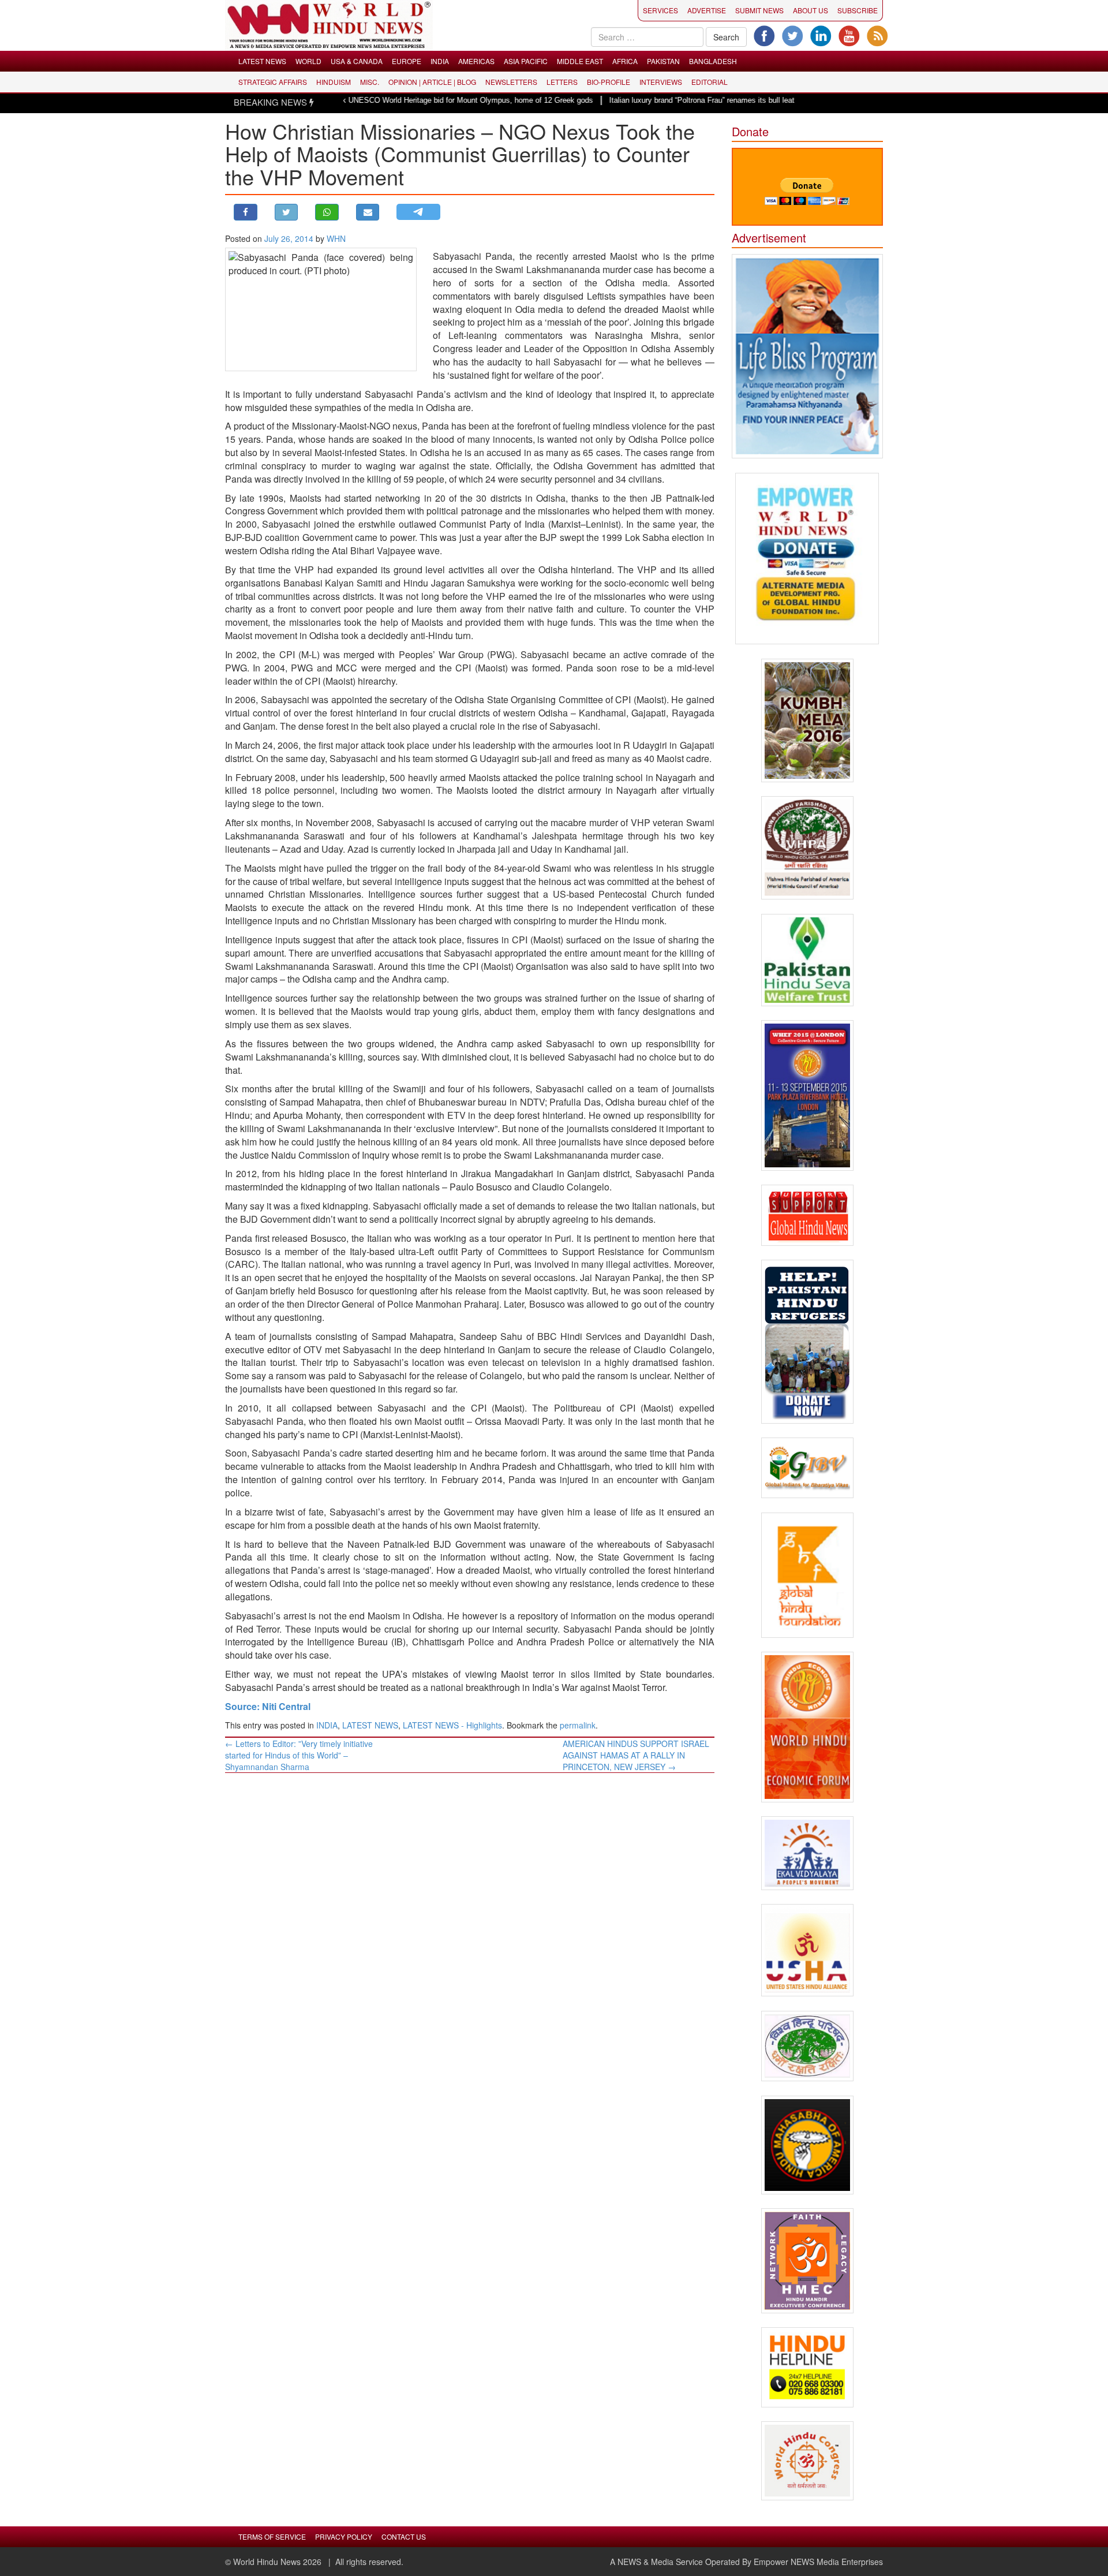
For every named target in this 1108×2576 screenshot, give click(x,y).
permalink (578, 1725)
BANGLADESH (713, 61)
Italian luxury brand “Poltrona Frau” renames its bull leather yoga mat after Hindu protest (688, 100)
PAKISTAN (663, 61)
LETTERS (562, 82)
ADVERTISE (707, 10)
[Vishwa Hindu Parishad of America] (808, 848)
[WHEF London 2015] (808, 1095)
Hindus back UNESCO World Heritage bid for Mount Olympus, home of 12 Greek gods (381, 100)
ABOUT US (811, 10)
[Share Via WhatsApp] (327, 212)
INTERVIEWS (661, 82)
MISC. (370, 82)
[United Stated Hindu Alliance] (808, 1950)
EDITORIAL (710, 82)
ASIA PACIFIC (526, 61)
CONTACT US (404, 2536)
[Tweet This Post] (287, 212)
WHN (336, 238)
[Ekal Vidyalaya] (808, 1853)
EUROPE (407, 61)
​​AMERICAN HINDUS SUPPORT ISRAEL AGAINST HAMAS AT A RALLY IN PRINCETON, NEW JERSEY (636, 1755)
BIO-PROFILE (609, 82)
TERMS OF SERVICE (272, 2536)
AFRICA (625, 61)
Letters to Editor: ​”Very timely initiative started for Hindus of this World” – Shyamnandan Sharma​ (299, 1755)
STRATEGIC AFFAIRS (273, 82)
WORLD (308, 61)
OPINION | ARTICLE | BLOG (432, 82)
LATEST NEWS (262, 61)
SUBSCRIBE (858, 10)
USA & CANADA (357, 61)
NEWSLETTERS (511, 82)
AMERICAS (476, 61)
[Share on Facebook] (246, 212)
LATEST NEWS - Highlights (452, 1725)
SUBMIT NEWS (759, 10)
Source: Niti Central (268, 1706)
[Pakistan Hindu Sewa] (808, 960)
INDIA (440, 61)
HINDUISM (334, 82)
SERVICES (660, 10)
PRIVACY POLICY (344, 2536)
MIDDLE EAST (580, 61)
